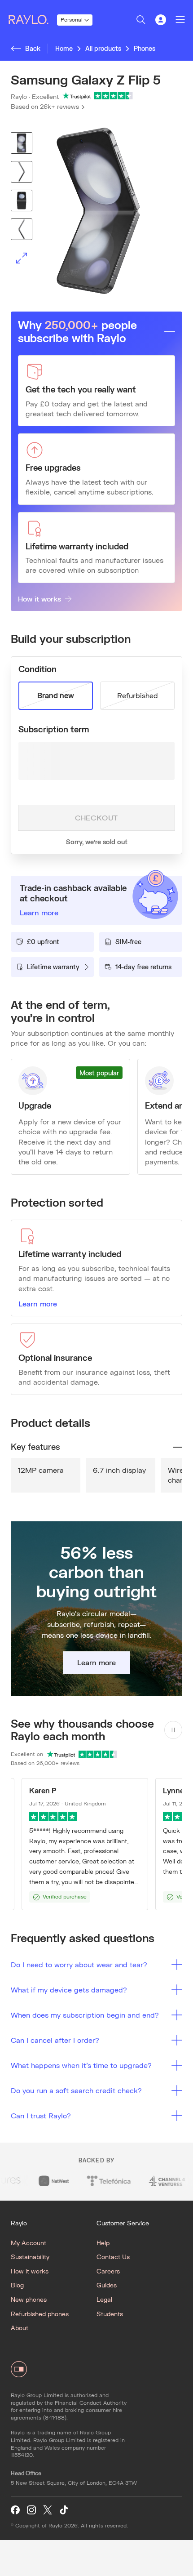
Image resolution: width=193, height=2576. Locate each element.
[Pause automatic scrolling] (173, 1730)
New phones (29, 2299)
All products (103, 48)
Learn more (38, 1304)
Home (64, 48)
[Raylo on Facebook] (15, 2510)
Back (33, 48)
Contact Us (113, 2257)
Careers (108, 2271)
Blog (17, 2285)
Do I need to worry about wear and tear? (79, 1964)
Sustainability (30, 2257)
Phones (145, 48)
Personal (72, 20)
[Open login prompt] (161, 20)
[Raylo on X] (48, 2510)
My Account (29, 2243)
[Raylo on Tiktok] (64, 2510)
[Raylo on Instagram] (31, 2510)
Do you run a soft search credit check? (76, 2090)
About (20, 2328)
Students (110, 2314)
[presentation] (96, 211)
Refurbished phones (40, 2314)
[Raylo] (32, 20)
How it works (39, 599)
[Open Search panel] (141, 20)
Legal (104, 2299)
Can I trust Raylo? (41, 2115)
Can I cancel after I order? (55, 2040)
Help (103, 2243)
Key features (35, 1447)
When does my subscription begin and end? (85, 2015)
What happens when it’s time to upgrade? (81, 2065)
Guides (107, 2285)
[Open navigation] (180, 20)
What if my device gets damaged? (69, 1990)
